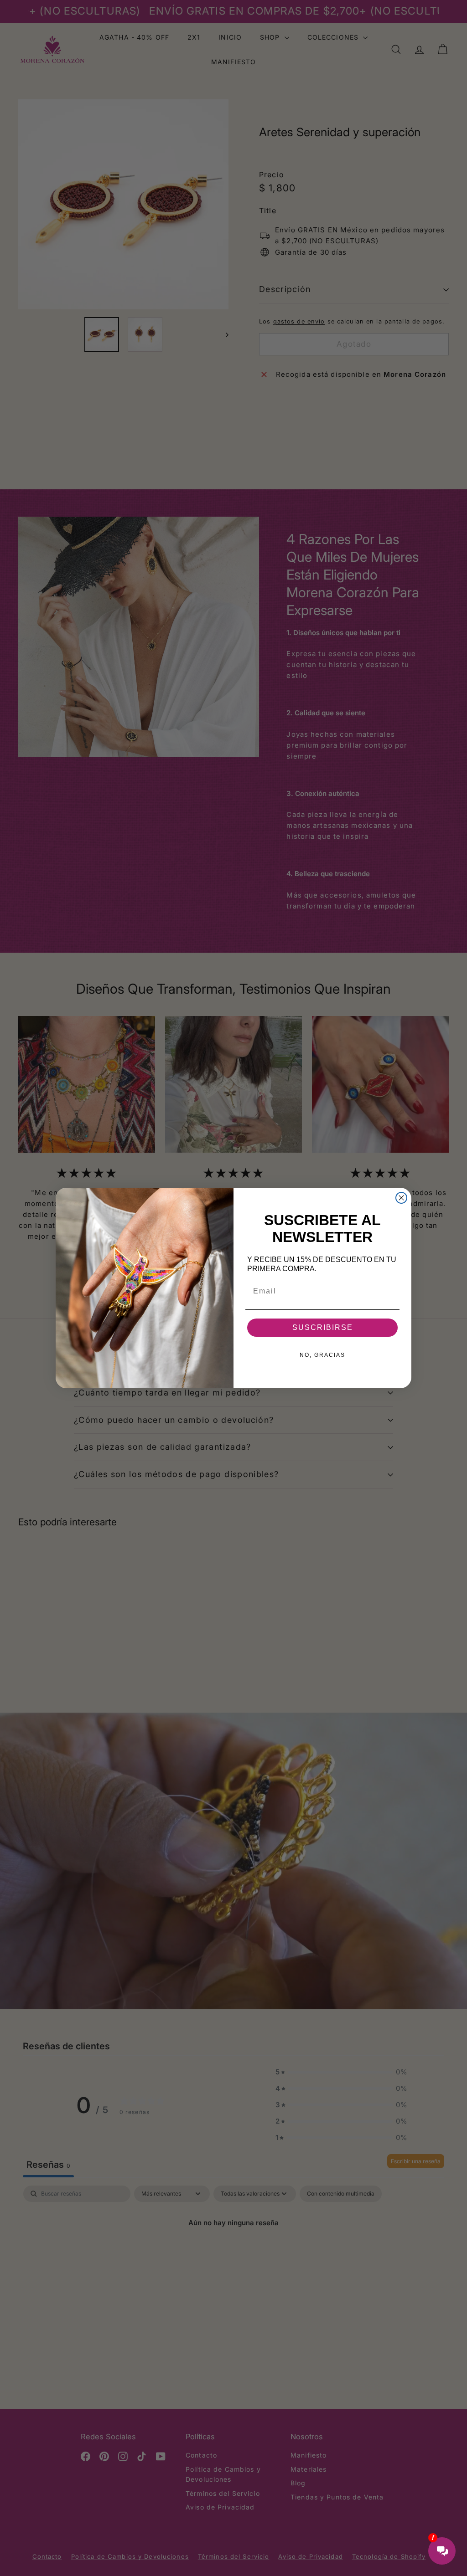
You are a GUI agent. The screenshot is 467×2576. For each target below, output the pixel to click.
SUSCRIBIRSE (323, 1327)
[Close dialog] (401, 1198)
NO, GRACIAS (322, 1355)
